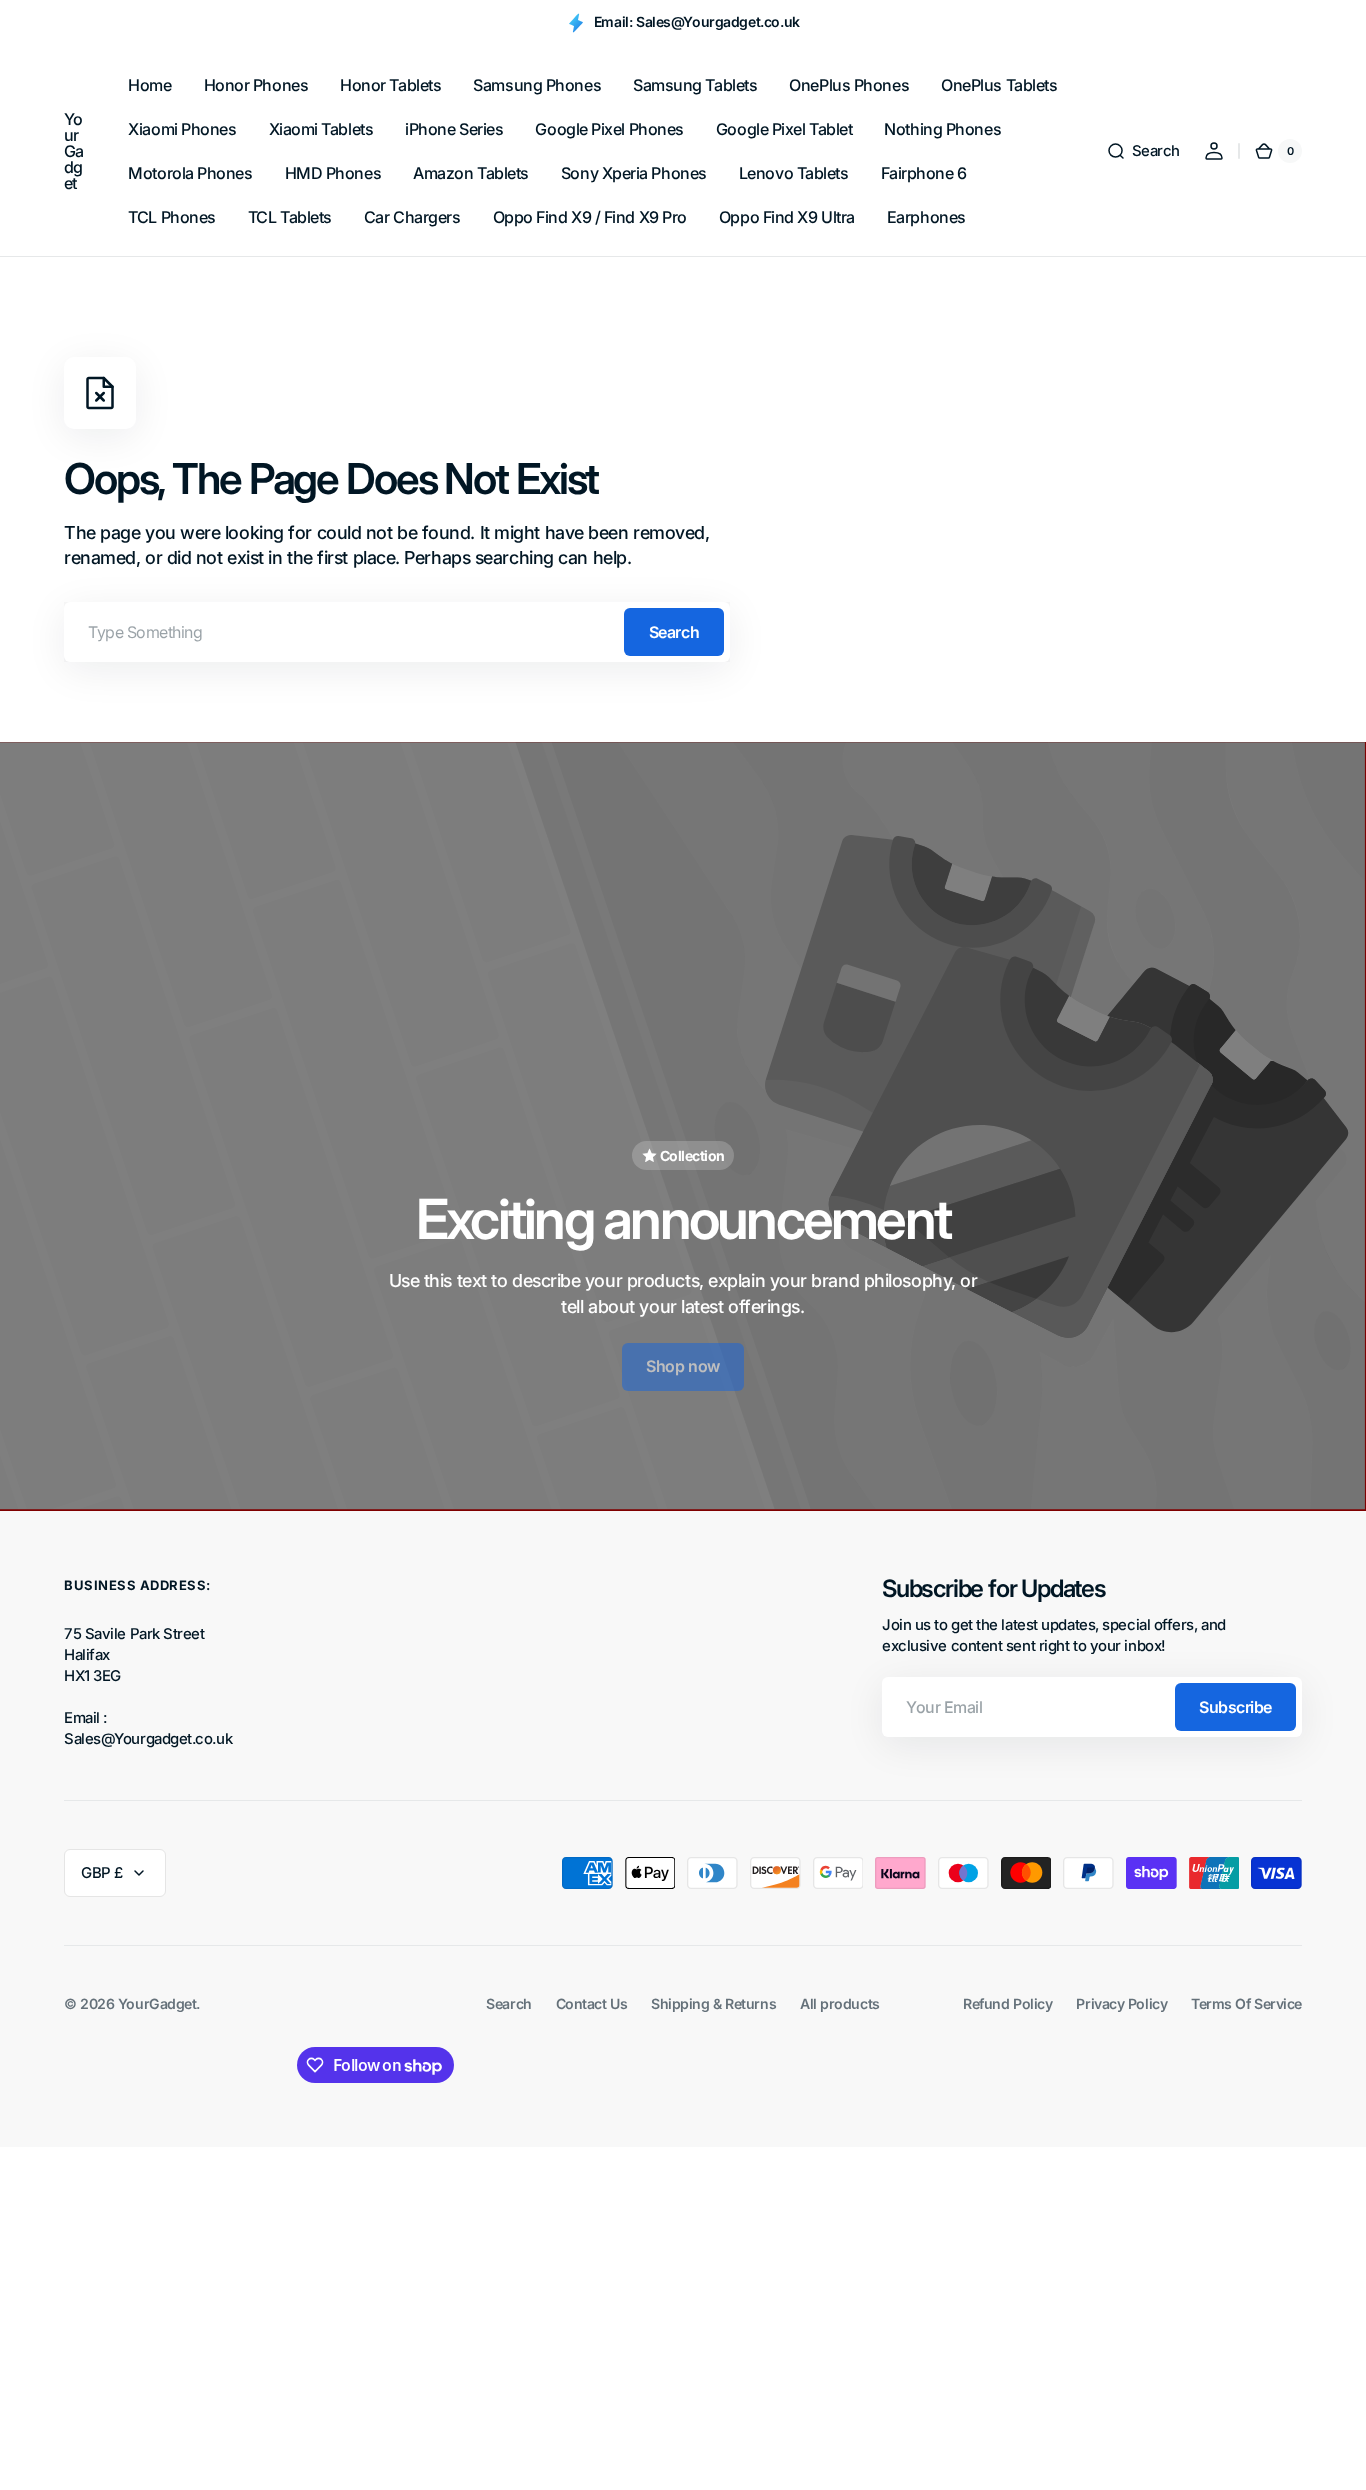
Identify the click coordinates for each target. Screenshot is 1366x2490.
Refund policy (1007, 2003)
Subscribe (1235, 1707)
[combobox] (397, 632)
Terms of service (1246, 2003)
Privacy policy (1121, 2003)
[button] (1143, 151)
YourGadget (157, 2003)
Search (674, 632)
